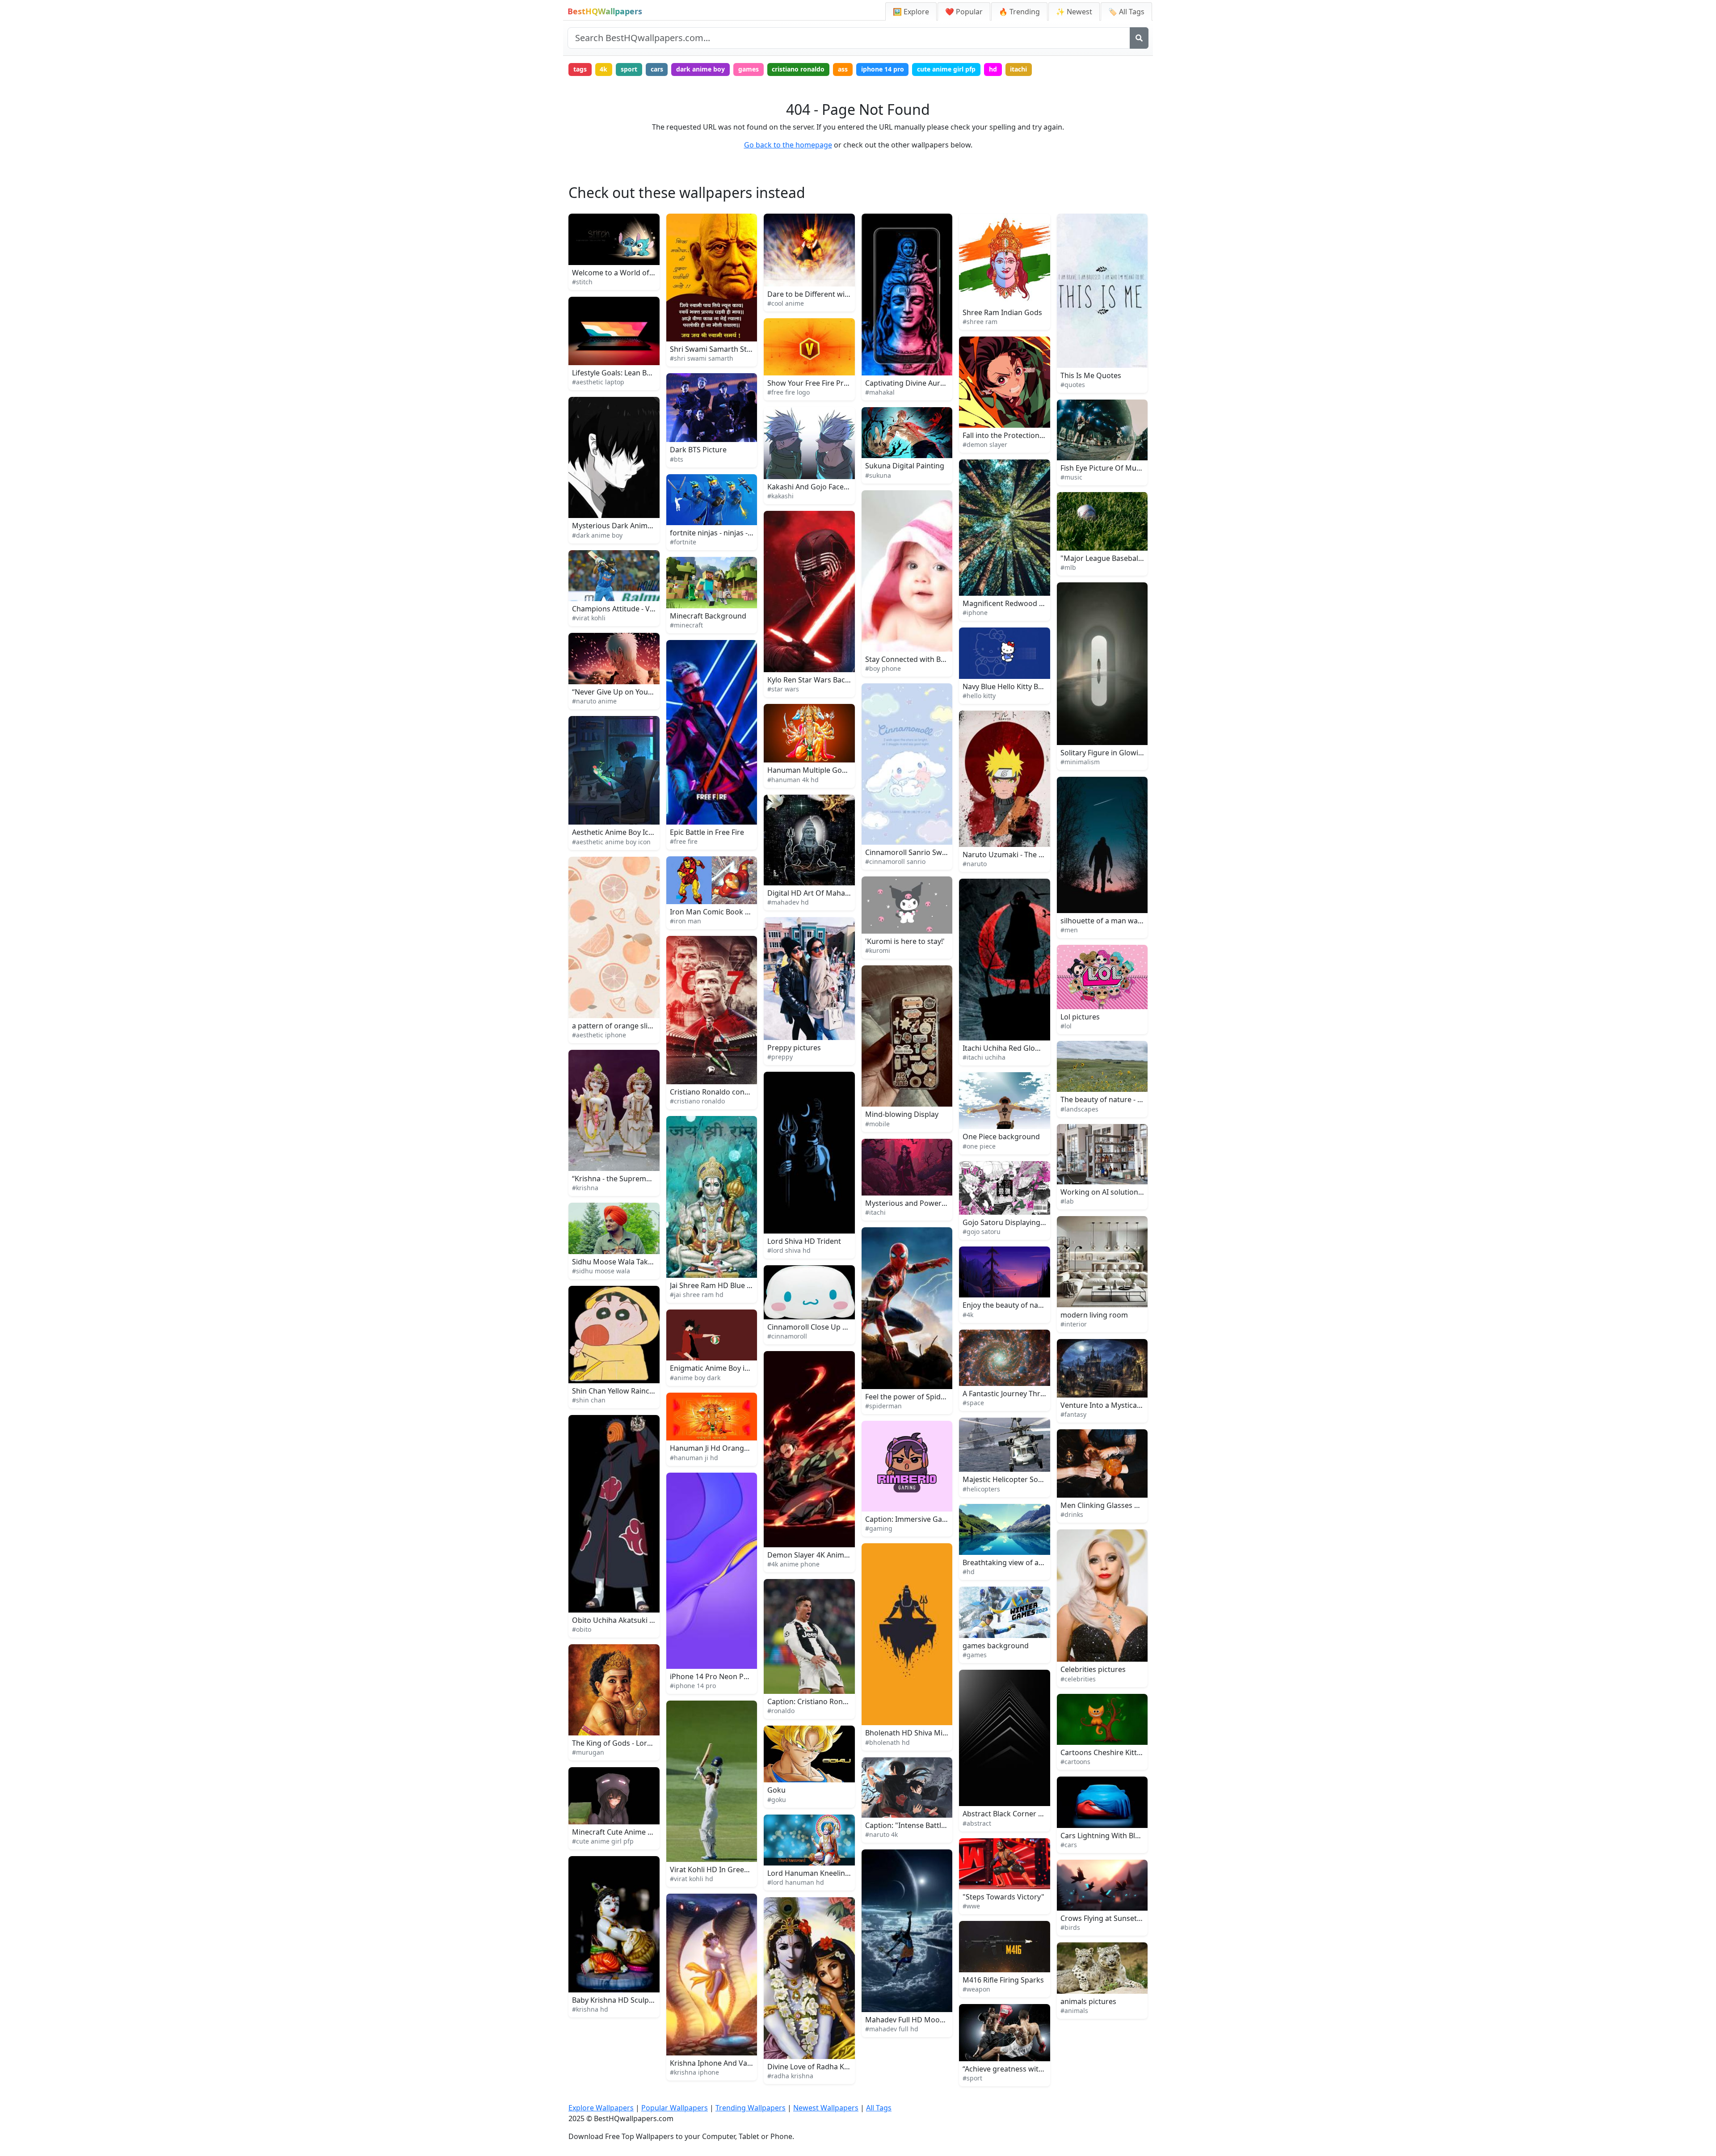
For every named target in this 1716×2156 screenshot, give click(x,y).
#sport (972, 2078)
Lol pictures (1080, 1017)
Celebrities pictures (1093, 1669)
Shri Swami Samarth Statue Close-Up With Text (749, 349)
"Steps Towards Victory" (1003, 1897)
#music (1071, 477)
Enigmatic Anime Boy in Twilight (724, 1368)
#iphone (975, 613)
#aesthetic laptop (598, 382)
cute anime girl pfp (946, 69)
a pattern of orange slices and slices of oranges (652, 1026)
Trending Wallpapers (751, 2108)
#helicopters (981, 1489)
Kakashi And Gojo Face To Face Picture (832, 487)
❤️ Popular (964, 12)
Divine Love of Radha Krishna (816, 2067)
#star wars (783, 689)
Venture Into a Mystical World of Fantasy (1129, 1405)
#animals (1074, 2011)
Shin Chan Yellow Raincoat (616, 1391)
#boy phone (883, 668)
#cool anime (786, 303)
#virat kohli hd (692, 1879)
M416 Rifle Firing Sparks (1003, 1980)
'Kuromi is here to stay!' (905, 941)
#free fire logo (789, 392)
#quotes (1073, 385)
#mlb (1068, 567)
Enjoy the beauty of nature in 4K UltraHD (1031, 1305)
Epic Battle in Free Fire (707, 832)
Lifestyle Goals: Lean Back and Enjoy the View (648, 373)
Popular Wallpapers (675, 2108)
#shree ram (980, 322)
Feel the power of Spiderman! (915, 1397)
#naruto (975, 864)
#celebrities (1078, 1679)
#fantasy (1073, 1414)
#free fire (684, 841)
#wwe (971, 1906)
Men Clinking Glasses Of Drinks (1114, 1505)
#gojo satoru (982, 1232)
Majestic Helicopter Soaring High (1018, 1479)
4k (604, 69)
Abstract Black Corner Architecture (1021, 1814)
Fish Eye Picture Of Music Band (1112, 468)
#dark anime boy (597, 535)
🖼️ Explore (911, 12)
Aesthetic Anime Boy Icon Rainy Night (635, 832)
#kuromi (878, 950)
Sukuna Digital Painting (905, 466)
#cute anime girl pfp (603, 1841)
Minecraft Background (708, 616)
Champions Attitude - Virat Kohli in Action (642, 609)
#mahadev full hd (892, 2029)
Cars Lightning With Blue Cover (1113, 1836)
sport (629, 69)
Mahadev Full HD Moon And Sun (920, 2020)
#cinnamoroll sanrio (895, 861)
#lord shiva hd (789, 1250)
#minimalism (1080, 762)
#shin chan (589, 1400)
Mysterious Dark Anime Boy (619, 526)
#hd (969, 1572)
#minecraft (686, 625)
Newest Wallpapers (826, 2108)
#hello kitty (979, 696)
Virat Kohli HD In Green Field (718, 1870)
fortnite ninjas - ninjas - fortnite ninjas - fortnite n (753, 533)
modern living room (1094, 1315)
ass (843, 69)
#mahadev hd (788, 902)
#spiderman (883, 1406)
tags (580, 69)
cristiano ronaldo (798, 69)
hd (993, 69)
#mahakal (880, 392)
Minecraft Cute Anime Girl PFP (623, 1832)
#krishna (585, 1188)
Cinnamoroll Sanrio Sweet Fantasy (923, 852)
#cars (1069, 1845)
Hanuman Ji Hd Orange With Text (726, 1448)
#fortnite (683, 542)
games (749, 69)
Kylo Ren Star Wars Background (821, 680)
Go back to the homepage (788, 145)
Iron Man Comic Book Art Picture (726, 912)
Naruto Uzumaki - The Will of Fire (1018, 855)
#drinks (1072, 1514)
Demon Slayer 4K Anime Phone (820, 1555)
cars (657, 69)
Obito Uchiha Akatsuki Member (625, 1620)
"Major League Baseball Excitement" (1121, 558)
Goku (776, 1790)
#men (1069, 930)
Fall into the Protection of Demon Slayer (1030, 435)
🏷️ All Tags (1126, 12)
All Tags (879, 2108)
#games (975, 1655)
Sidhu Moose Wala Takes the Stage (631, 1262)
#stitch (582, 282)
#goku (777, 1800)
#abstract (977, 1823)
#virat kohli (589, 618)
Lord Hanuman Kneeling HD (815, 1873)
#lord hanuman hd (796, 1882)
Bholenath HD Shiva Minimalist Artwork (932, 1733)
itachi (1018, 69)
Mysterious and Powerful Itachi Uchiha (931, 1203)
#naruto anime (594, 701)
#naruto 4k (881, 1834)
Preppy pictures (794, 1048)
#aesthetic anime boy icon (611, 842)
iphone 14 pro (883, 69)
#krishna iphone (694, 2072)
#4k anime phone (793, 1564)
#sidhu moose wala (601, 1271)
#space (973, 1403)
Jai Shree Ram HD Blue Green (719, 1285)
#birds (1070, 1927)
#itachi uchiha (984, 1057)
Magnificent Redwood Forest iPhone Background (1046, 603)
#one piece (979, 1146)
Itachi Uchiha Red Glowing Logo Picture (1029, 1048)
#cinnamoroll (787, 1336)
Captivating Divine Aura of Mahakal (925, 383)
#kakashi (780, 496)
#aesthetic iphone (599, 1035)
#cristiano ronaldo (697, 1101)
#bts (677, 459)
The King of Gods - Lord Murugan (629, 1743)
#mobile (877, 1124)
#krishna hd (590, 2009)
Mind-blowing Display (902, 1114)
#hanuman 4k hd (793, 780)
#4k (968, 1315)
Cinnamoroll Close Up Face (812, 1327)
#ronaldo (781, 1711)
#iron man (686, 921)
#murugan (588, 1752)
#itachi (875, 1212)
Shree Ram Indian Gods (1002, 312)
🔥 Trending (1019, 12)
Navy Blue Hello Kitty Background (1019, 686)
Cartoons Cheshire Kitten (1103, 1752)
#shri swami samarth (702, 358)
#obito (582, 1629)
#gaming (879, 1528)
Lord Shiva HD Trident (804, 1241)
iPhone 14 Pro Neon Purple (716, 1676)
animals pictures (1088, 2001)
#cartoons (1075, 1762)
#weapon (976, 1989)
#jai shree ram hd (697, 1295)
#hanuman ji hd (694, 1458)
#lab (1067, 1201)
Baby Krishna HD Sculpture (618, 2000)
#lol (1066, 1026)
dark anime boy (700, 69)
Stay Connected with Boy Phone (919, 659)
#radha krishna (790, 2076)
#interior (1074, 1324)
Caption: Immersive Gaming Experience (932, 1519)
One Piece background (1001, 1137)
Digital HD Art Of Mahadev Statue (824, 893)
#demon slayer (985, 444)
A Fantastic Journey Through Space (1021, 1394)
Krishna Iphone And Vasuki (715, 2063)
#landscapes (1079, 1109)
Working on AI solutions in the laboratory (1130, 1192)
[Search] (1139, 38)
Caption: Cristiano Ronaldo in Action (828, 1701)
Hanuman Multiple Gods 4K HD (820, 770)
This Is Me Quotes (1091, 375)
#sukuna (878, 475)
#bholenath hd (887, 1742)
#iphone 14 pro (693, 1686)
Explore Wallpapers (601, 2108)
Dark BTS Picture (698, 450)
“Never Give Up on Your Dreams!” (628, 692)
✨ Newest (1074, 12)
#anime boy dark (695, 1378)
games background (996, 1646)
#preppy (780, 1057)
